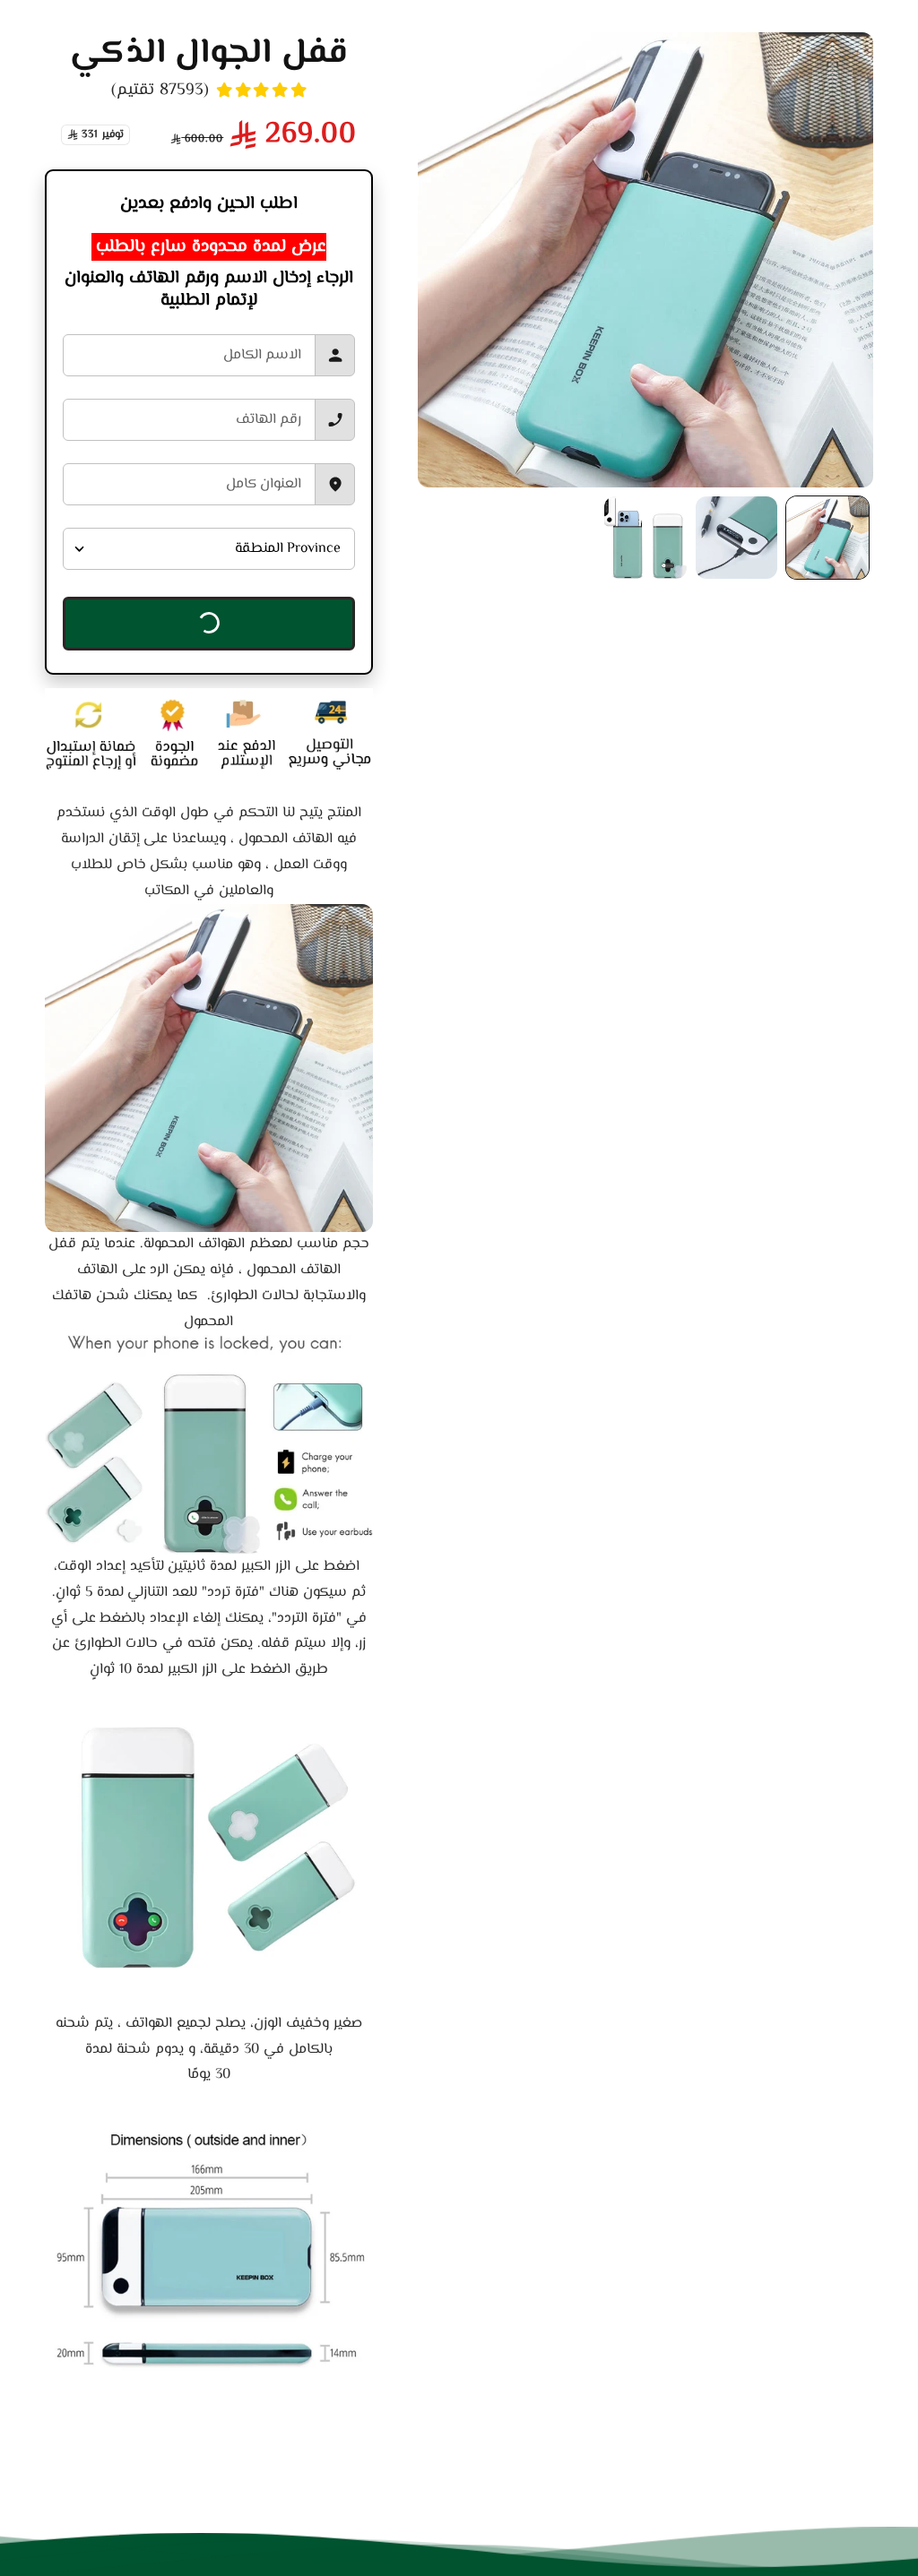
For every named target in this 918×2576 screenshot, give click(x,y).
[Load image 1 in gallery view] (827, 538)
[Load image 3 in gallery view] (645, 538)
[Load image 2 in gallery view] (737, 538)
